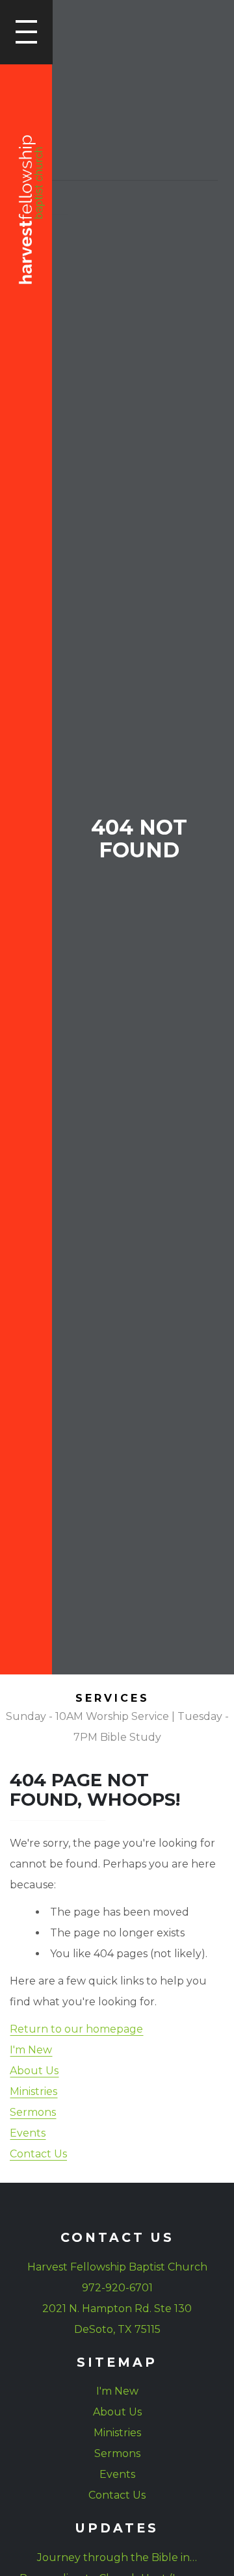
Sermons (33, 2112)
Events (28, 2133)
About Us (34, 2071)
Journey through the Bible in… (117, 2557)
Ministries (33, 2091)
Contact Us (38, 2154)
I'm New (31, 2050)
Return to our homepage (76, 2029)
